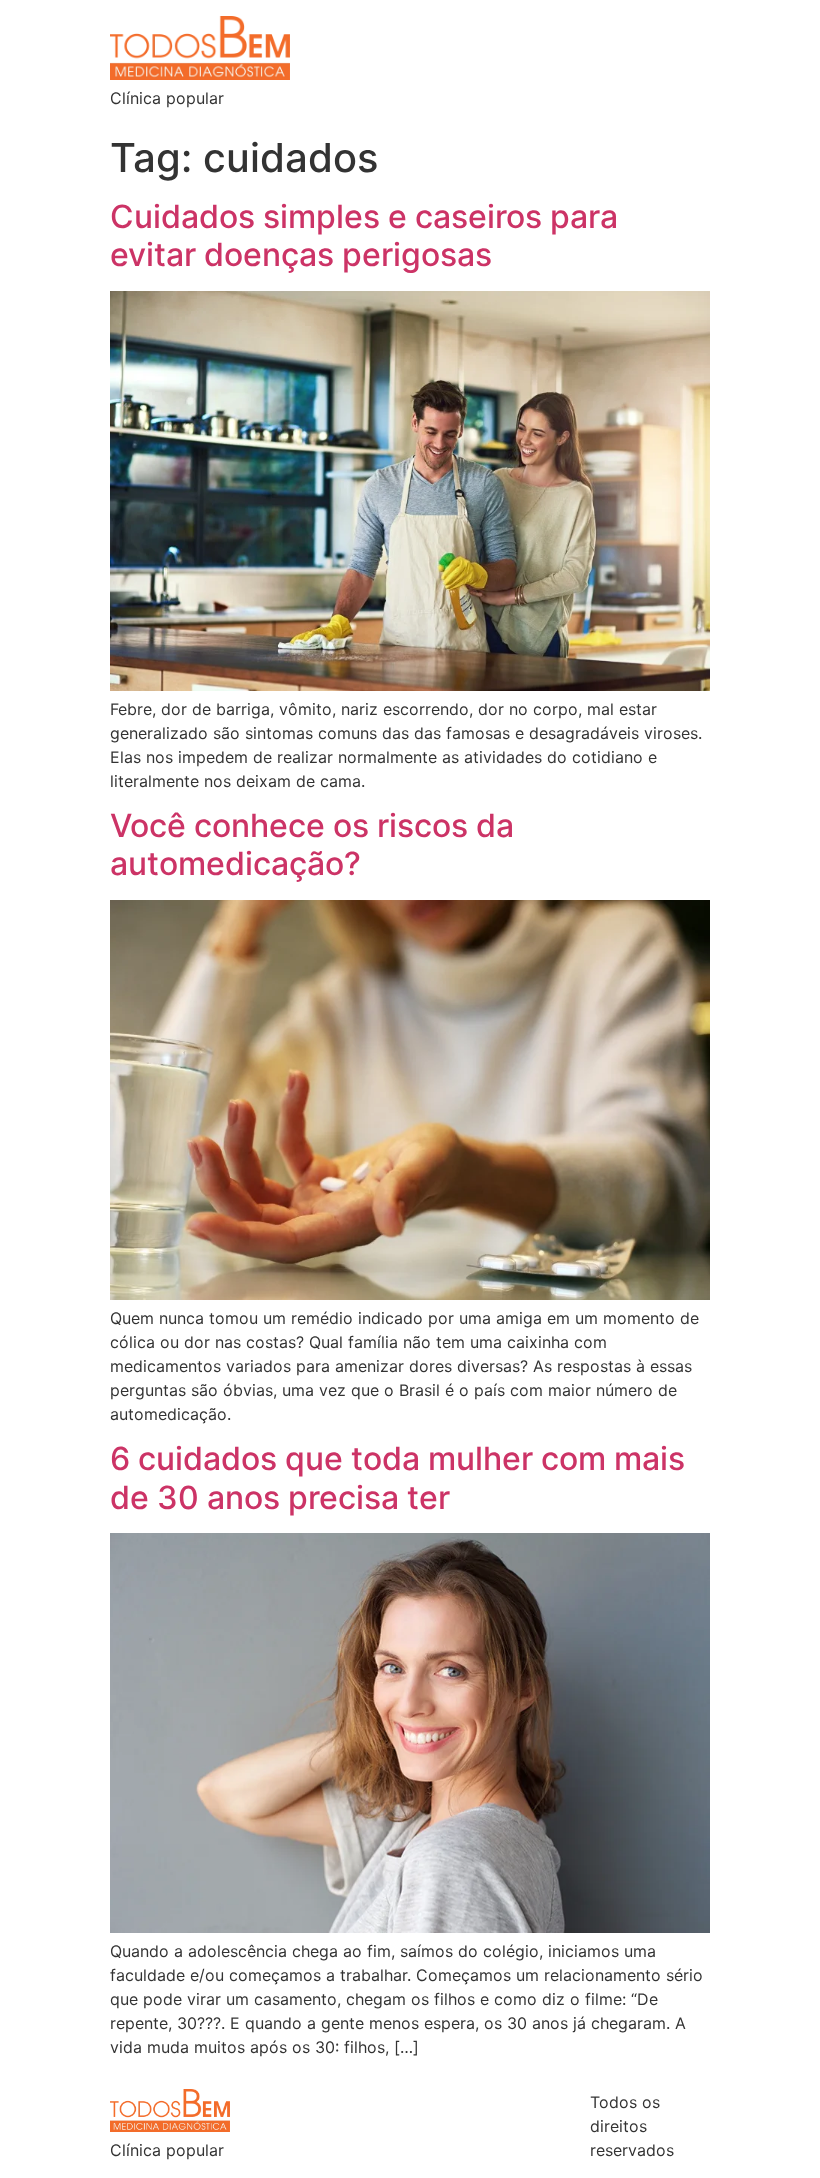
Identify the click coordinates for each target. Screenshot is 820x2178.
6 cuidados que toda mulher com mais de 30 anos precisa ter (397, 1477)
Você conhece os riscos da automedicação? (312, 844)
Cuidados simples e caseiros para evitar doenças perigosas (364, 235)
